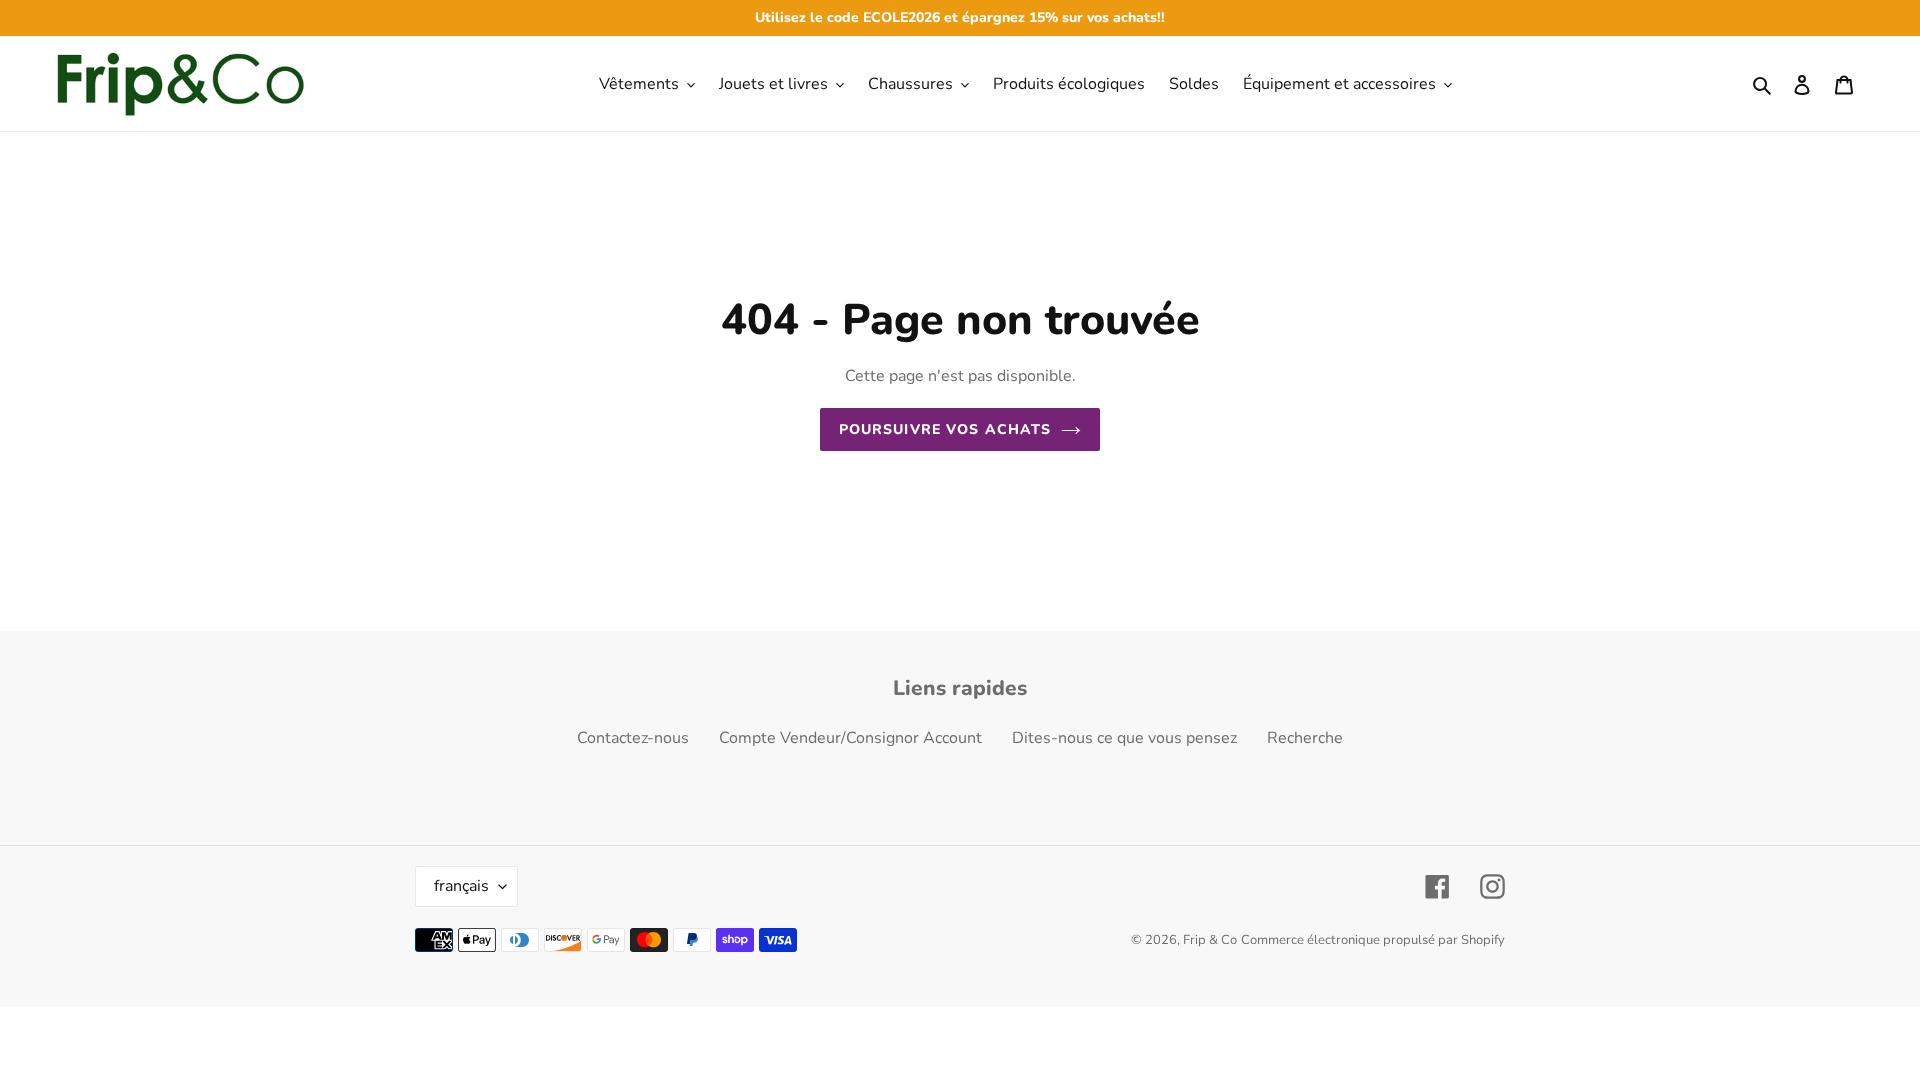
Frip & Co (1210, 940)
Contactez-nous (633, 738)
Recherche (1305, 738)
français (461, 886)
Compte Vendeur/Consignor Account (850, 738)
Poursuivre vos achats (945, 429)
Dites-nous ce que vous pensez (1124, 738)
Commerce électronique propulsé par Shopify (1373, 940)
